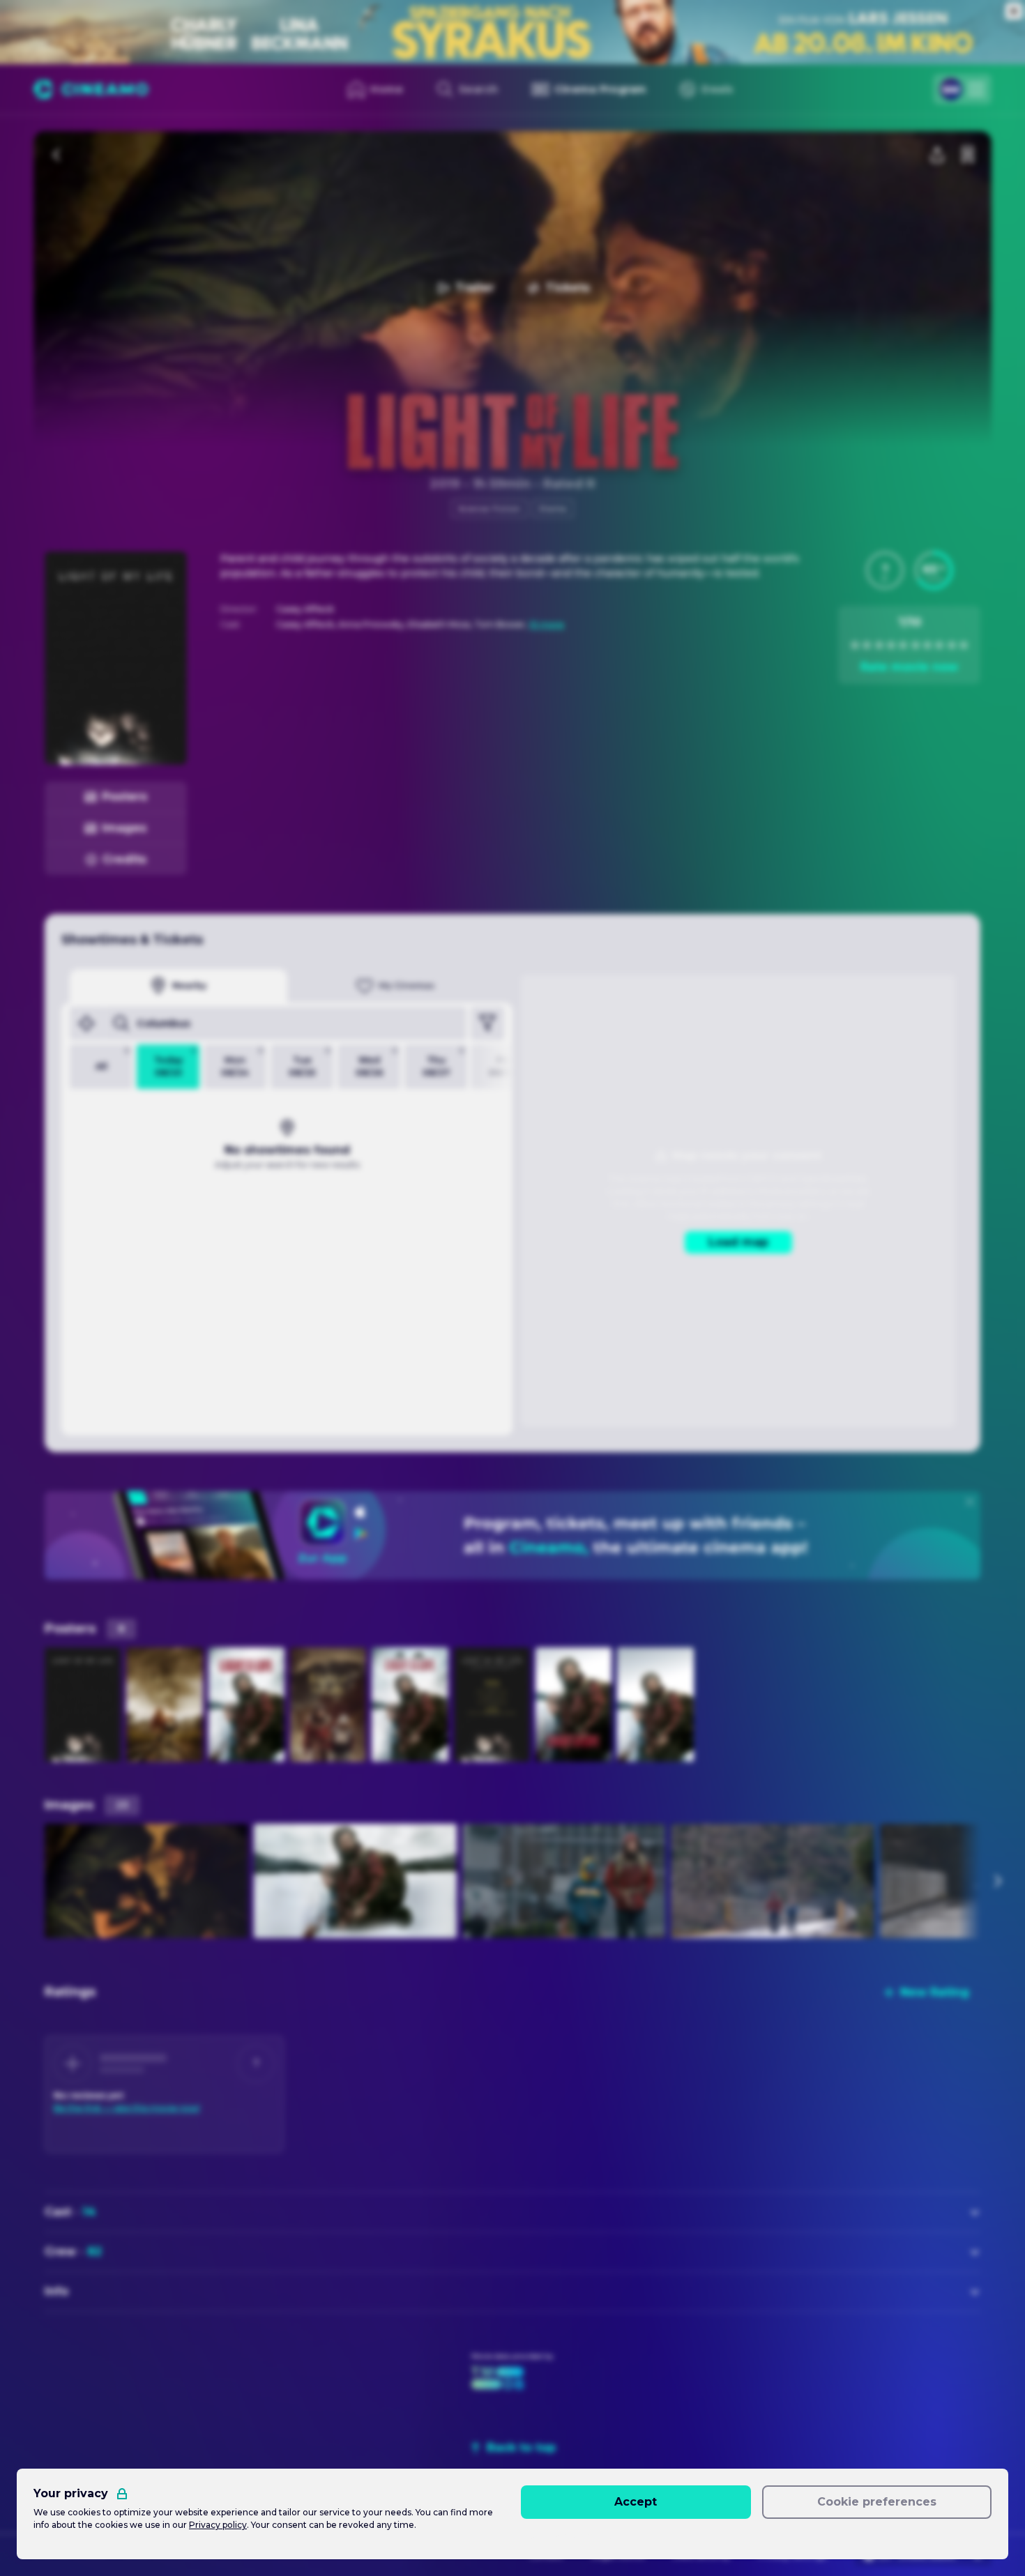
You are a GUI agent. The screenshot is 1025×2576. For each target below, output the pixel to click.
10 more (547, 624)
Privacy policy (218, 2525)
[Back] (57, 155)
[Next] (997, 1881)
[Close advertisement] (1014, 11)
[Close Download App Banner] (970, 1502)
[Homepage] (91, 89)
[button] (885, 570)
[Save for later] (968, 155)
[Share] (937, 155)
